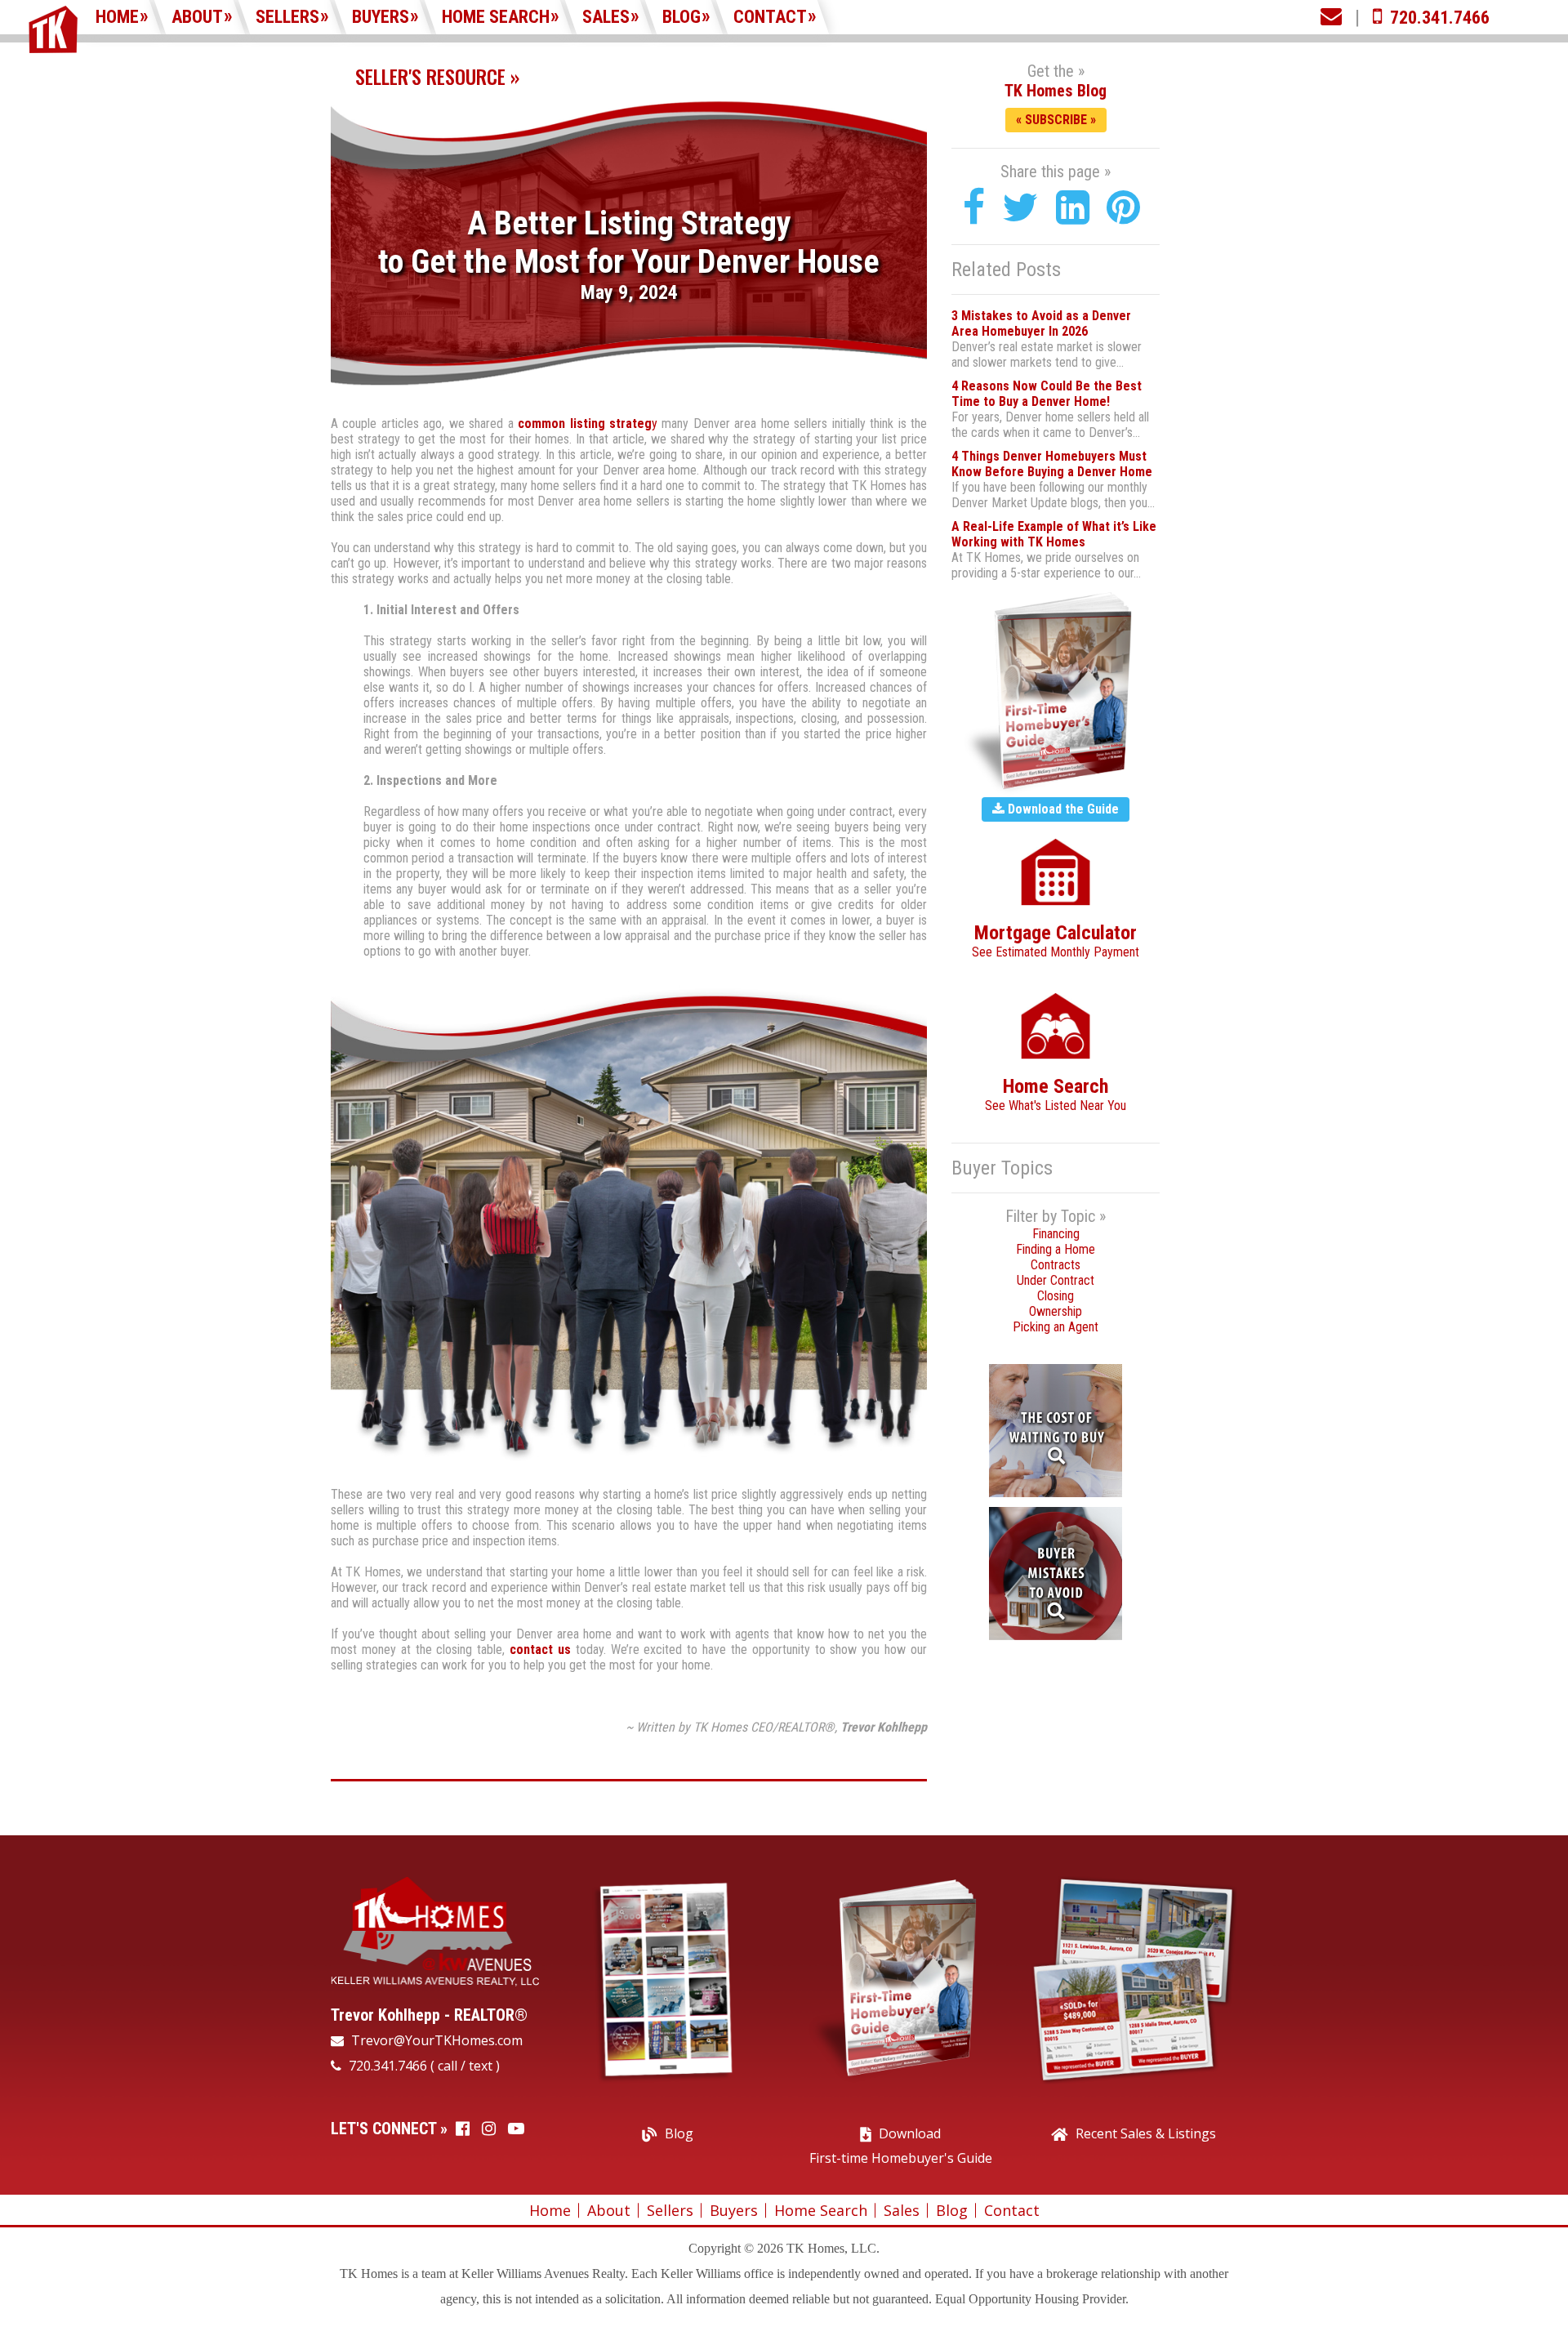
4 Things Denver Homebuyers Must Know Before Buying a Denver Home (1052, 464)
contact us (540, 1649)
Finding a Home (1056, 1249)
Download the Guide (1062, 809)
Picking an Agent (1056, 1327)
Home (117, 17)
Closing (1056, 1296)
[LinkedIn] (1073, 208)
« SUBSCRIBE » (1056, 120)
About (197, 17)
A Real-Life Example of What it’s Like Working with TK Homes (1054, 534)
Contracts (1056, 1265)
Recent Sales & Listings (1146, 2133)
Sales (606, 17)
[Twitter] (1020, 208)
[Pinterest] (1123, 208)
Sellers (287, 17)
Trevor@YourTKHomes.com (435, 2040)
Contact (770, 17)
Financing (1056, 1234)
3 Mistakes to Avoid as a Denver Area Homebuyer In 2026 (1041, 323)
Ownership (1056, 1311)
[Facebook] (974, 208)
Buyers (381, 17)
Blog (682, 17)
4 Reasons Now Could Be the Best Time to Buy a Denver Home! (1047, 394)
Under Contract (1056, 1280)
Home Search (496, 17)
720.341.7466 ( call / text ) (423, 2066)
